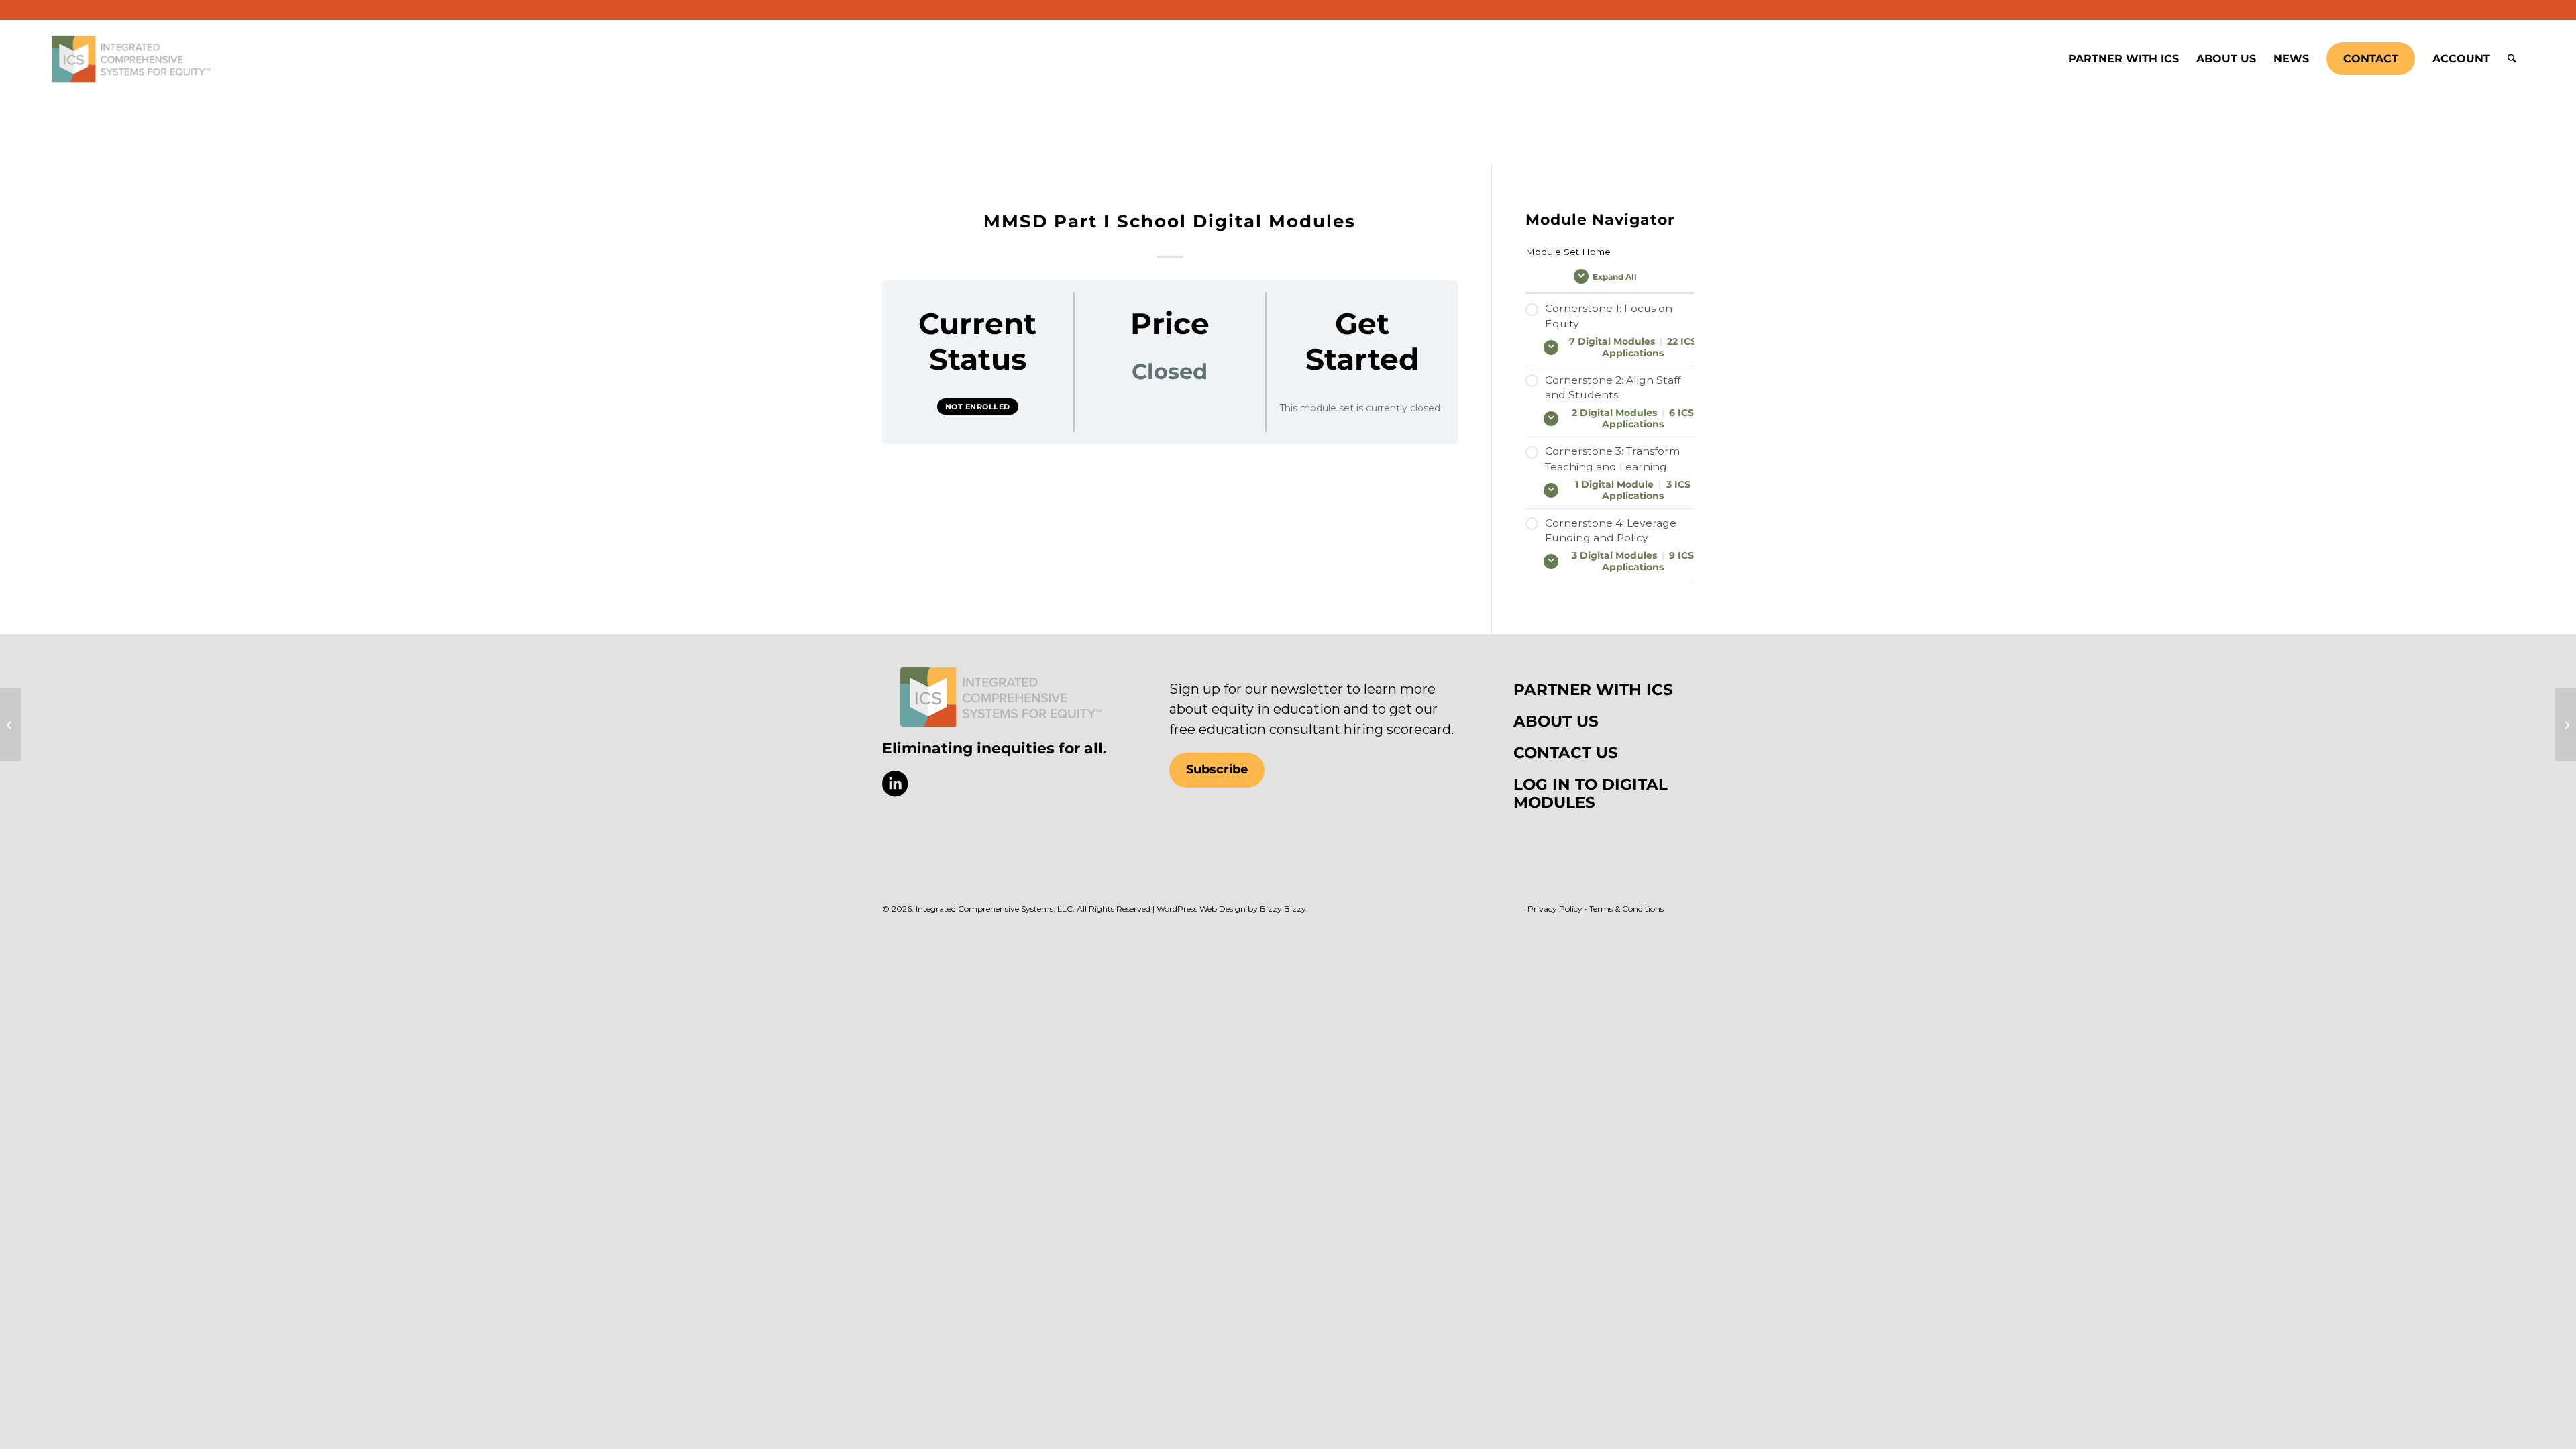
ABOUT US (1556, 721)
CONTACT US (1566, 753)
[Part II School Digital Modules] (10, 724)
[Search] (2512, 59)
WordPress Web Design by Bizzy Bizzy (1231, 909)
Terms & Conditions (1626, 909)
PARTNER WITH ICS (1593, 690)
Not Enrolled (978, 407)
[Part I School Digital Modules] (2566, 724)
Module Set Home (1568, 252)
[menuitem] (2124, 59)
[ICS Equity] (131, 59)
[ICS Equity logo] (1001, 697)
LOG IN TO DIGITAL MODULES (1591, 793)
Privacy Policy (1555, 909)
